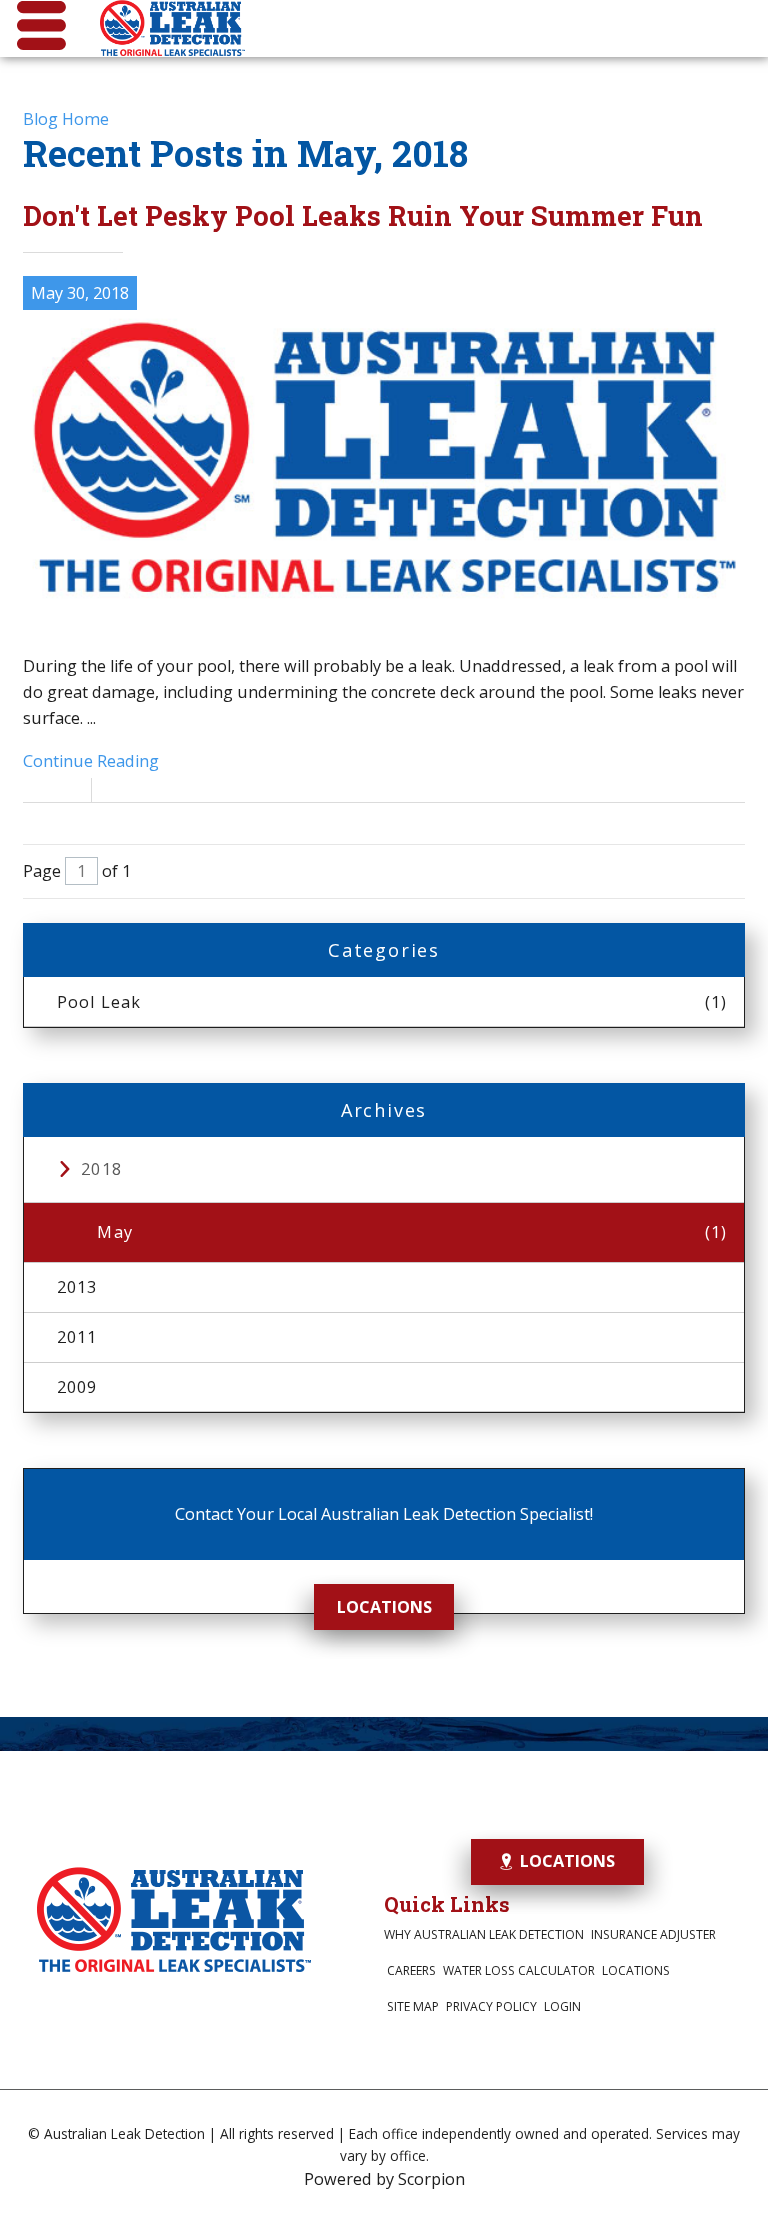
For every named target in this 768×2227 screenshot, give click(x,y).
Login (562, 2006)
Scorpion (431, 2179)
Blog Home (66, 119)
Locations (384, 1607)
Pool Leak (392, 1002)
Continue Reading (91, 761)
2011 (77, 1337)
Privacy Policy (491, 2006)
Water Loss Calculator (519, 1970)
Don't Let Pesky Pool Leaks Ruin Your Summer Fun (363, 215)
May (412, 1232)
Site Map (413, 2006)
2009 (77, 1387)
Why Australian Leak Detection (484, 1934)
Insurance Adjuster (653, 1934)
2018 (101, 1169)
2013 (77, 1287)
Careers (411, 1970)
